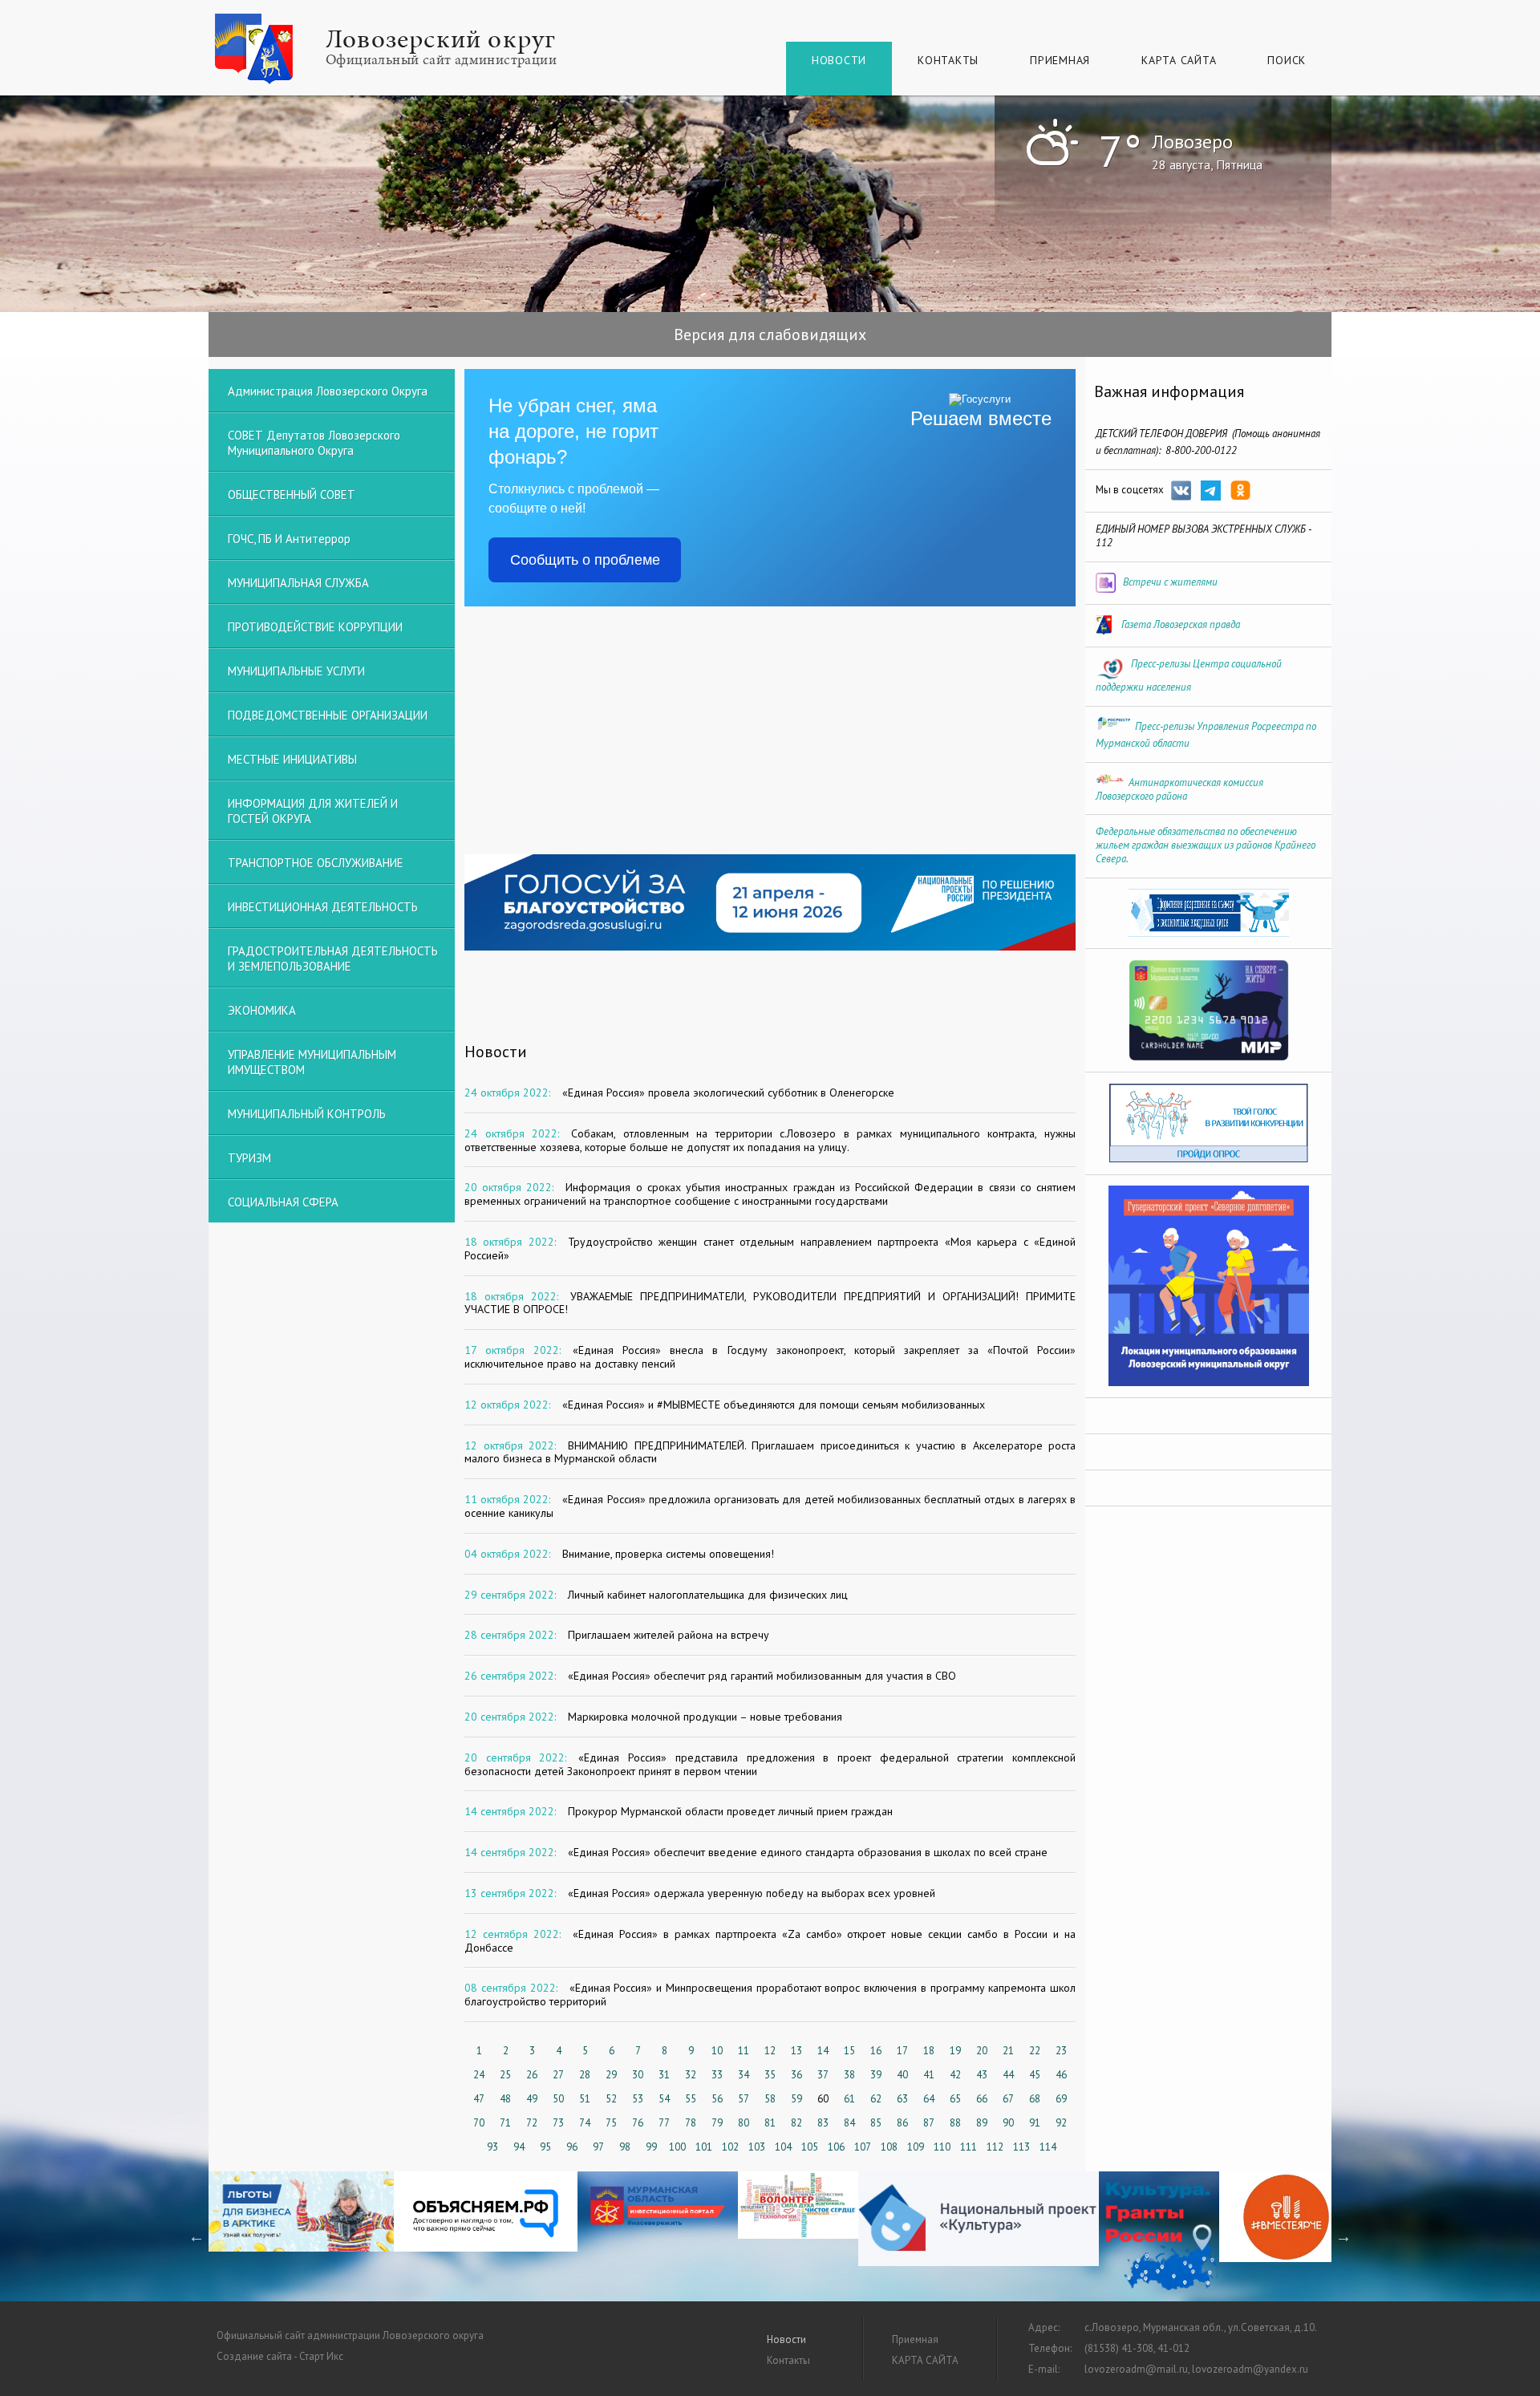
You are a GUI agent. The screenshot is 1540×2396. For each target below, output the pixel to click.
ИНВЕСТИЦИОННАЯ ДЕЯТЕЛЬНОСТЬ (323, 907)
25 (505, 2075)
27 (558, 2075)
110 (942, 2147)
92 (1061, 2123)
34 (744, 2075)
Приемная (1060, 60)
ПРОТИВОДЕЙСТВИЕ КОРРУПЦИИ (315, 627)
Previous (197, 2236)
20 (982, 2051)
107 (863, 2147)
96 (572, 2147)
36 (796, 2075)
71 (505, 2123)
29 (611, 2075)
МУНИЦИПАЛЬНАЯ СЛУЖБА (298, 583)
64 (929, 2099)
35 (770, 2075)
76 (638, 2123)
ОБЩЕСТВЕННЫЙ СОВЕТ (292, 495)
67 (1008, 2099)
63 (902, 2099)
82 (796, 2123)
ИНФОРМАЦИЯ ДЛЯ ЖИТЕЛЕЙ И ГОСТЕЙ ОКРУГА (313, 811)
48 (505, 2099)
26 (532, 2075)
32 (691, 2075)
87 (929, 2123)
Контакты (948, 60)
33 (717, 2075)
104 (783, 2147)
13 (796, 2051)
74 (585, 2123)
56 (717, 2099)
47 (479, 2099)
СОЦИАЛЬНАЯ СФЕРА (283, 1202)
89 (982, 2123)
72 (532, 2123)
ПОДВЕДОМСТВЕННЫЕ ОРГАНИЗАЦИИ (328, 715)
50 (558, 2099)
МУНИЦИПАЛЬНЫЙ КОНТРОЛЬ (307, 1114)
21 (1008, 2051)
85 (876, 2123)
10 (717, 2051)
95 (545, 2147)
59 (796, 2099)
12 (770, 2051)
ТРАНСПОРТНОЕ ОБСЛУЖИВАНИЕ (316, 863)
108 (889, 2147)
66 (982, 2099)
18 (929, 2051)
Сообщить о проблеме (585, 560)
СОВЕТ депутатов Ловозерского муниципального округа (314, 443)
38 (849, 2075)
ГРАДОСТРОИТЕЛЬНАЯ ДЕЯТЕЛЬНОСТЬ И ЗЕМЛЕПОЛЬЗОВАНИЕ (333, 959)
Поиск (1287, 60)
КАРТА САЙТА (1179, 60)
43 (982, 2075)
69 (1061, 2099)
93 (492, 2147)
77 (664, 2123)
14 (823, 2051)
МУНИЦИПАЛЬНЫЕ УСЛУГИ (296, 671)
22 (1035, 2051)
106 (836, 2147)
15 (849, 2051)
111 (969, 2147)
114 (1048, 2147)
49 (532, 2099)
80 (744, 2123)
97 (598, 2147)
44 (1008, 2075)
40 (902, 2075)
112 (995, 2147)
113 (1021, 2147)
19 (955, 2051)
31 (664, 2075)
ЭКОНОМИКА (262, 1010)
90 (1008, 2123)
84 (849, 2123)
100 (677, 2147)
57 (744, 2099)
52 (611, 2099)
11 (744, 2051)
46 (1061, 2075)
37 (823, 2075)
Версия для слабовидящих (770, 334)
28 (585, 2075)
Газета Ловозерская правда (1181, 624)
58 (770, 2099)
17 (902, 2051)
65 (955, 2099)
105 (810, 2147)
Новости (839, 60)
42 (955, 2075)
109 (916, 2147)
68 (1035, 2099)
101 (704, 2147)
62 (876, 2099)
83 (823, 2123)
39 (876, 2075)
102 (730, 2147)
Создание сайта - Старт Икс (280, 2356)
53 (638, 2099)
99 (651, 2147)
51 (585, 2099)
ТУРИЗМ (249, 1158)
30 (638, 2075)
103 (757, 2147)
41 (929, 2075)
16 (876, 2051)
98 (625, 2147)
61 (849, 2099)
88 (955, 2123)
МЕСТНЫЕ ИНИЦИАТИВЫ (292, 759)
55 (691, 2099)
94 (519, 2147)
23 (1061, 2051)
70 (479, 2123)
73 (558, 2123)
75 (611, 2123)
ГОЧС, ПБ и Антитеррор (289, 539)
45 (1035, 2075)
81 (770, 2123)
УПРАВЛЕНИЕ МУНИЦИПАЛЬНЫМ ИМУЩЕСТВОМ (312, 1062)
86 (902, 2123)
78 (691, 2123)
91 (1035, 2123)
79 (717, 2123)
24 (479, 2075)
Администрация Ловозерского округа (328, 391)
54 (664, 2099)
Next (1343, 2236)
